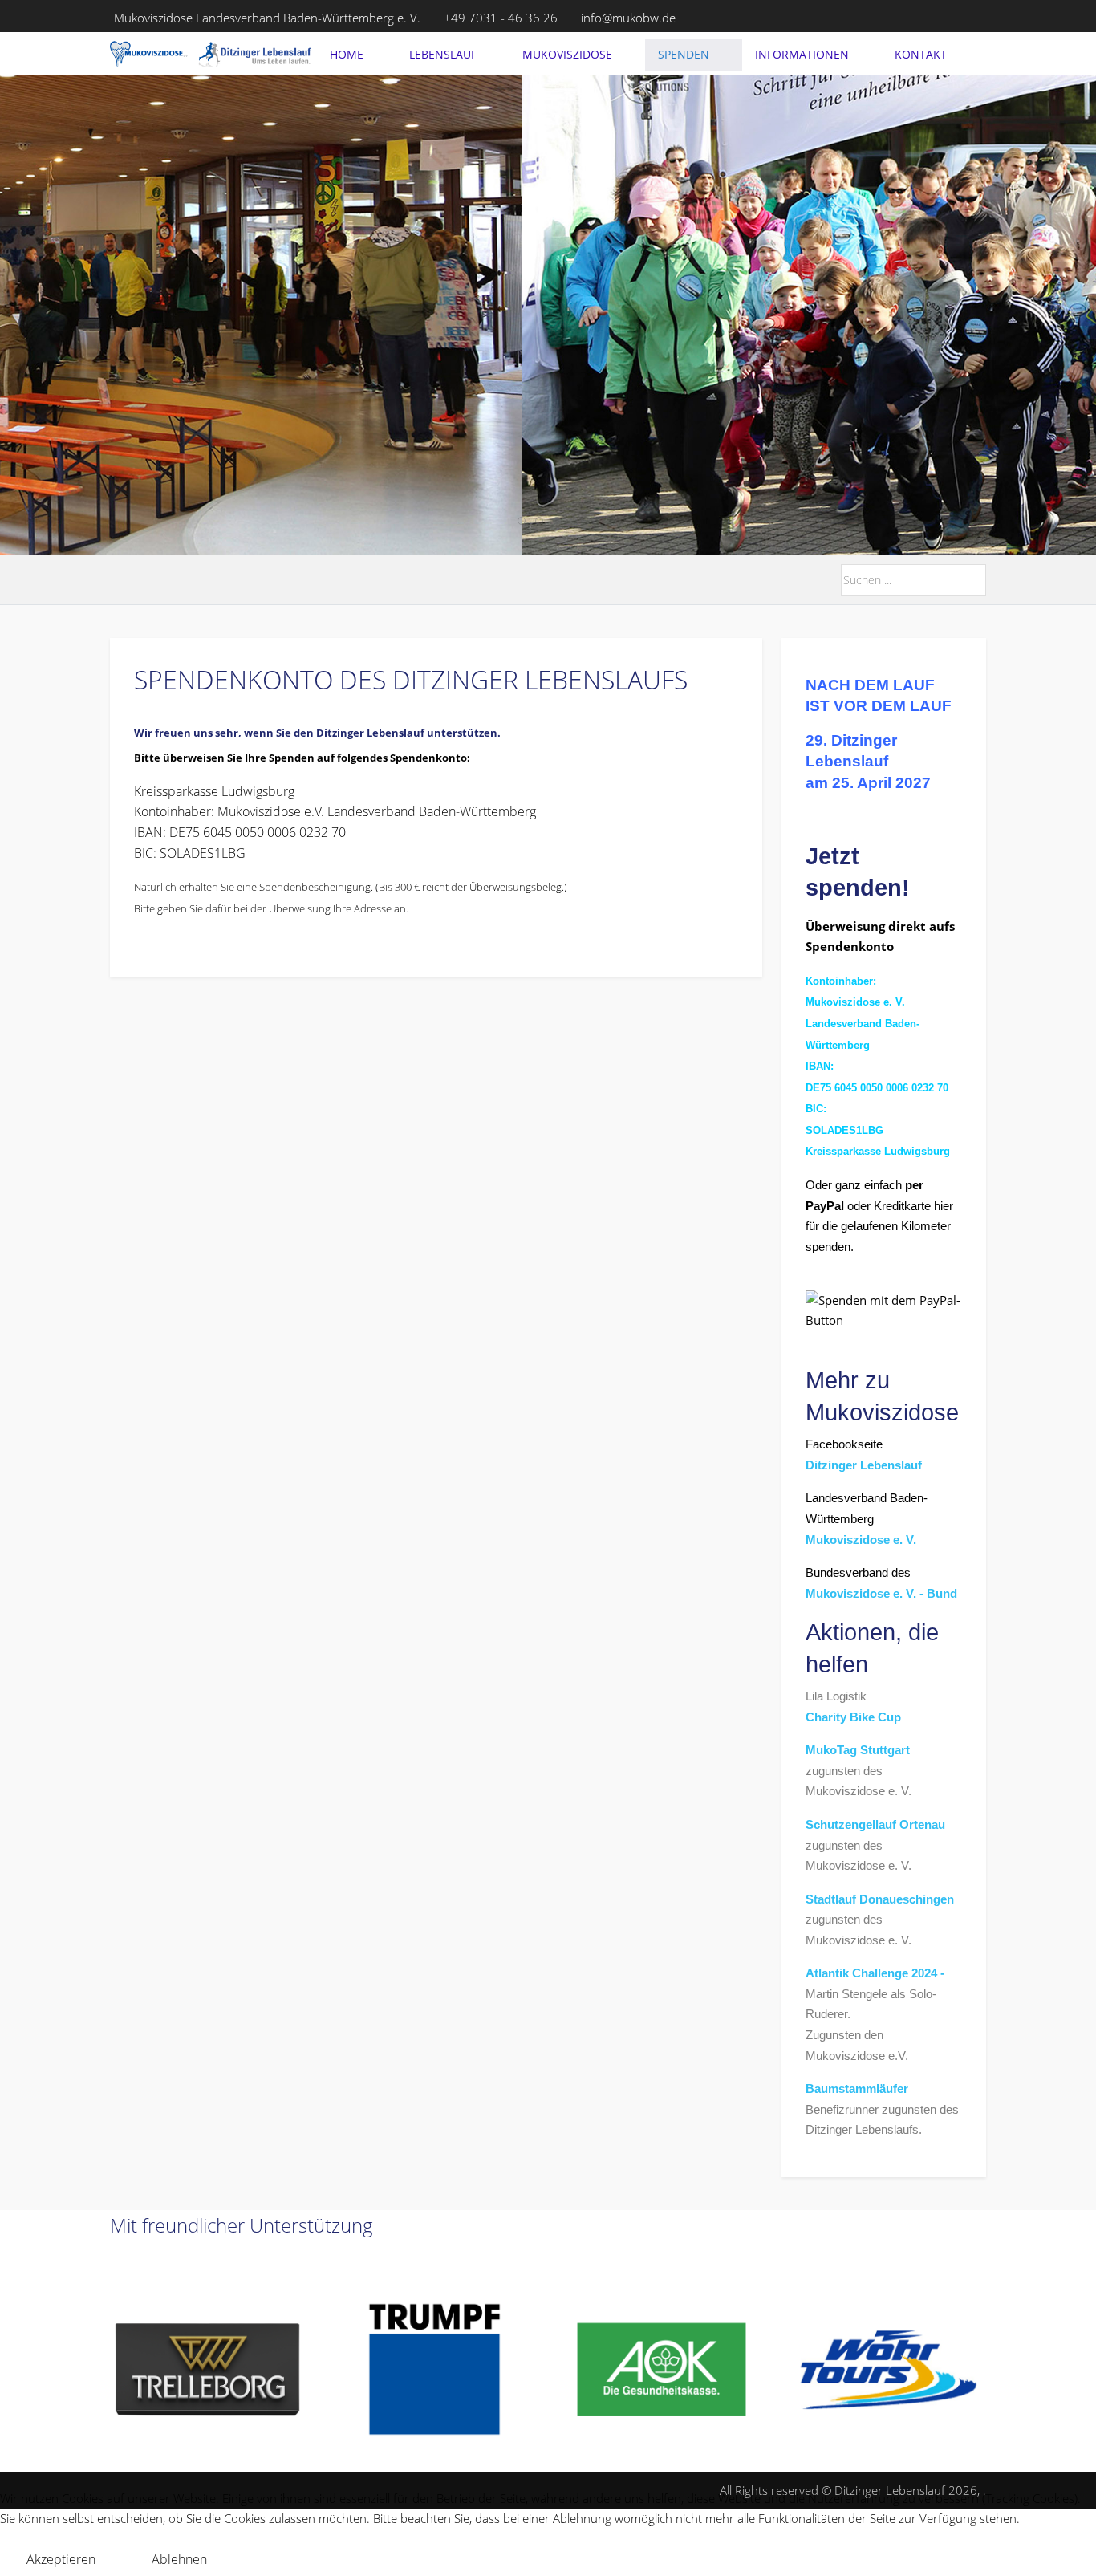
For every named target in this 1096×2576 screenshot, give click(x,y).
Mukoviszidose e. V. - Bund (881, 1593)
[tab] (522, 521)
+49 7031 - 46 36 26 (501, 18)
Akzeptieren (61, 2559)
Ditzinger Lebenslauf (864, 1465)
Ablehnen (179, 2559)
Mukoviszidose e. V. (861, 1540)
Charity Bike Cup (853, 1717)
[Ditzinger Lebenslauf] (210, 55)
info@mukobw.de (628, 18)
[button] (889, 2369)
